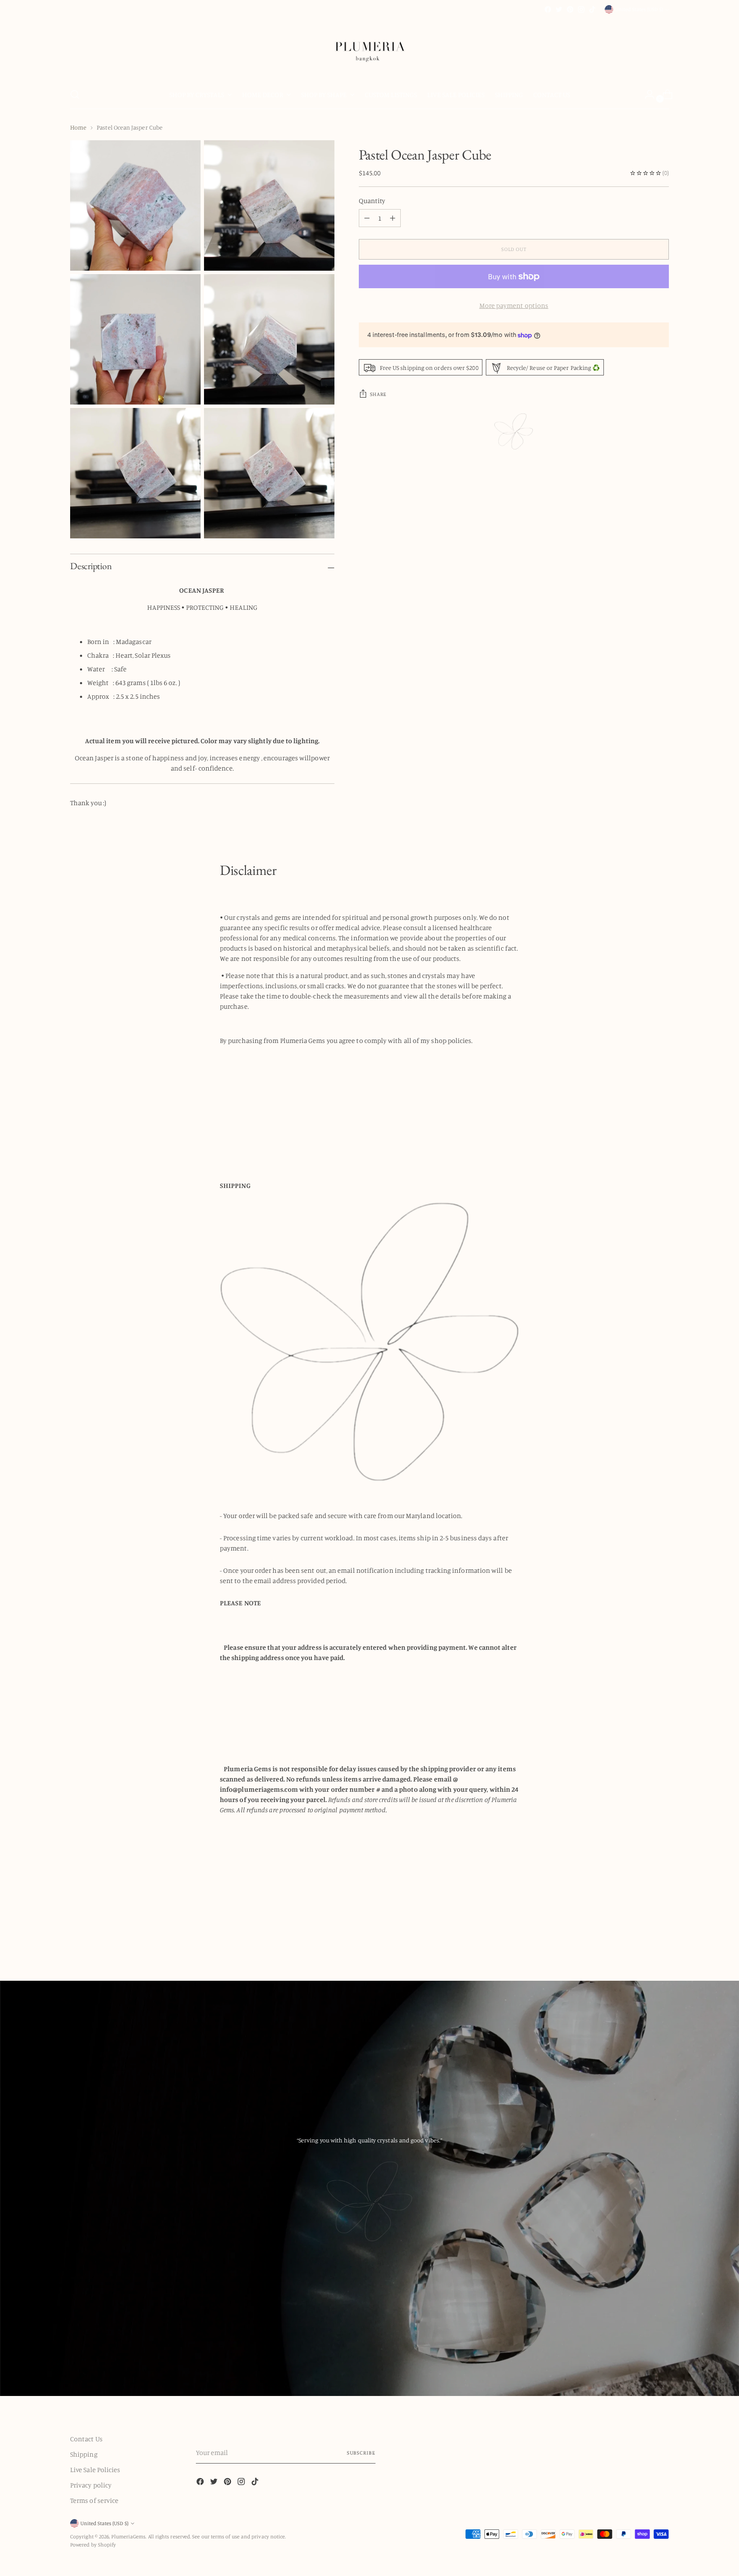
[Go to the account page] (646, 95)
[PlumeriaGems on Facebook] (548, 9)
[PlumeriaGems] (369, 48)
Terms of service (94, 2500)
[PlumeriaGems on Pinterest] (570, 9)
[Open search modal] (75, 95)
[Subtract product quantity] (393, 218)
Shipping (84, 2454)
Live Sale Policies (95, 2470)
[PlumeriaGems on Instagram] (581, 9)
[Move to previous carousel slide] (642, 1935)
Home (78, 127)
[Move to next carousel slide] (662, 1934)
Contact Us (86, 2439)
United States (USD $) (639, 9)
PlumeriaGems (128, 2536)
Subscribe (361, 2453)
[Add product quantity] (367, 218)
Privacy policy (91, 2485)
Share (378, 394)
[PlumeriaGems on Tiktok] (592, 9)
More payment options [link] (514, 305)
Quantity (372, 201)
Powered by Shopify (93, 2545)
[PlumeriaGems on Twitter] (559, 9)
